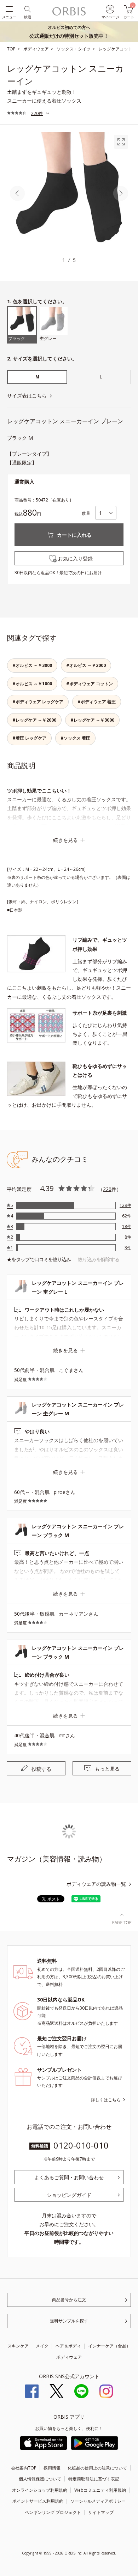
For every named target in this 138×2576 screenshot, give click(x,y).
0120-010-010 (81, 2145)
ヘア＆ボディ (68, 2346)
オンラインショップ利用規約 (40, 2490)
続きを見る (65, 840)
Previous (17, 194)
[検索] (27, 9)
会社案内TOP (24, 2468)
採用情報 (52, 2468)
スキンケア (18, 2346)
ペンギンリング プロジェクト (53, 2512)
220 (107, 1189)
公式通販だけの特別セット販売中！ (69, 32)
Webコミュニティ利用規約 (100, 2490)
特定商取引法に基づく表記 (94, 2479)
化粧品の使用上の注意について (97, 2468)
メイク (42, 2346)
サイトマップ (101, 2512)
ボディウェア (69, 2357)
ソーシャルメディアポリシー (98, 2501)
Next (121, 194)
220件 (37, 113)
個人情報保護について (40, 2479)
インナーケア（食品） (109, 2346)
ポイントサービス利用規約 (38, 2501)
